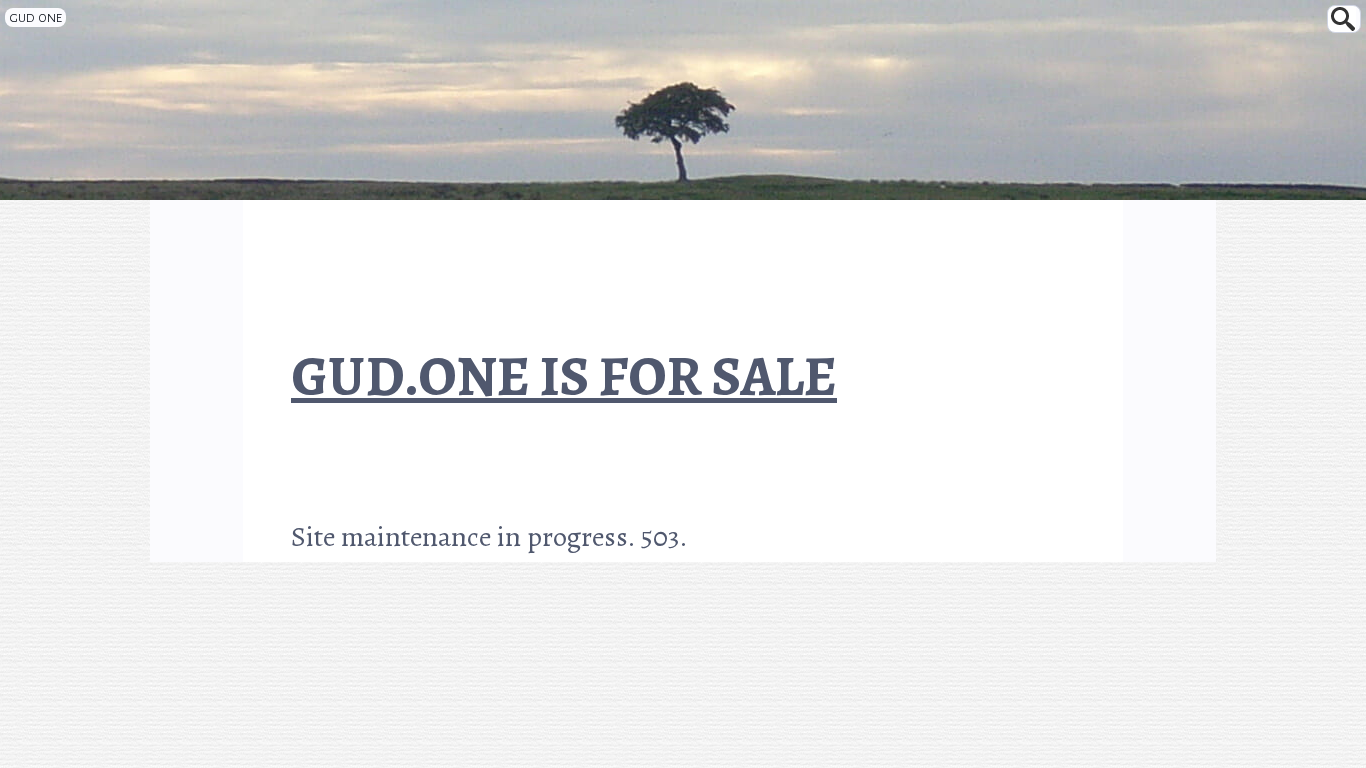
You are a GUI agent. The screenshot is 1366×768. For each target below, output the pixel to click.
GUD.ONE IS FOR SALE (564, 380)
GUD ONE (35, 17)
